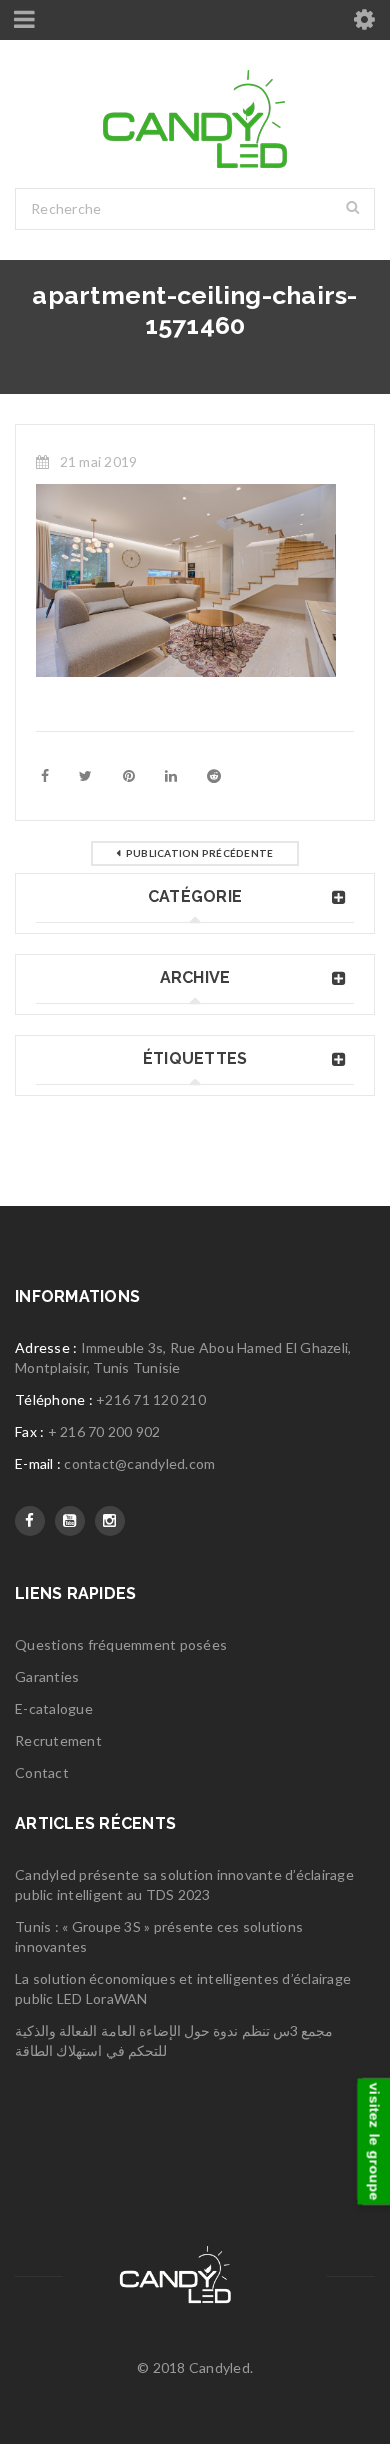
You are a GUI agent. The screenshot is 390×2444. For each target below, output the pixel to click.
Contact (42, 1772)
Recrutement (58, 1740)
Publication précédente (200, 853)
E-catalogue (54, 1708)
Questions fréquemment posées (121, 1644)
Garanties (47, 1676)
